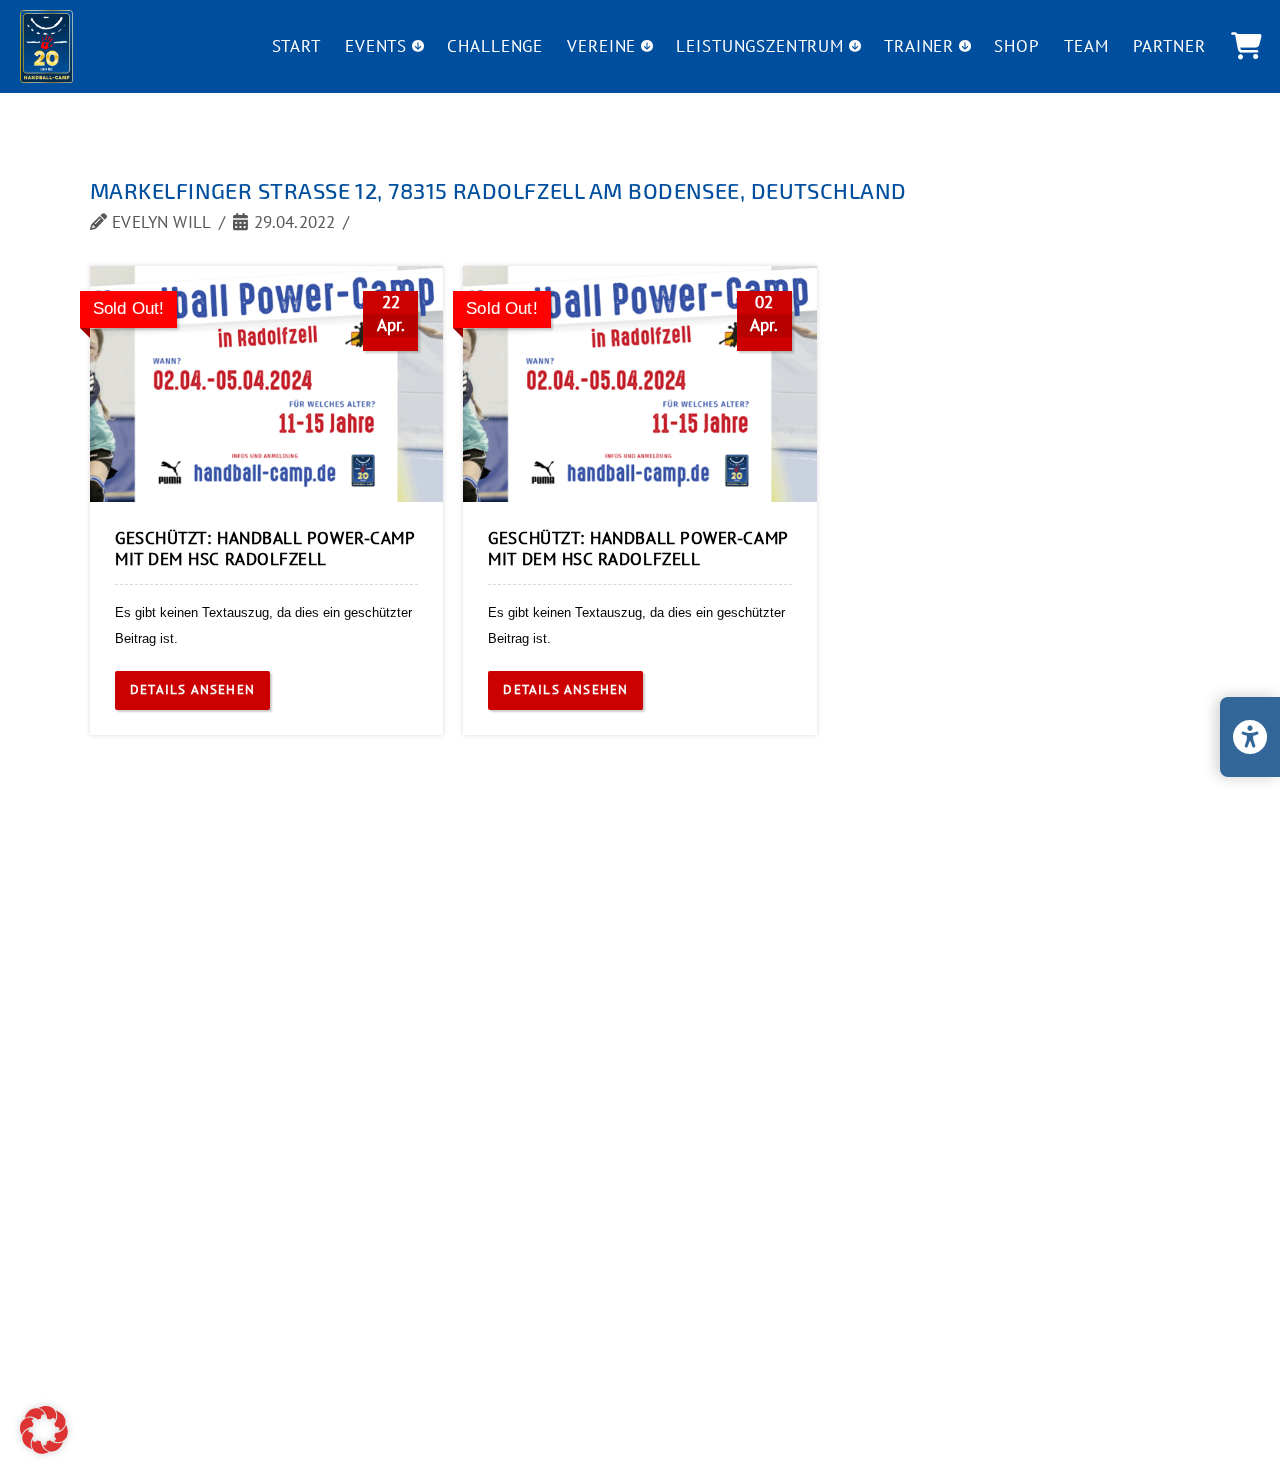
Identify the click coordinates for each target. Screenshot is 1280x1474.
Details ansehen (192, 689)
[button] (1246, 46)
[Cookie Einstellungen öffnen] (44, 1448)
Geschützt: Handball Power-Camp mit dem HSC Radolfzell (264, 548)
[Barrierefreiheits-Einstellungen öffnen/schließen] (1250, 737)
